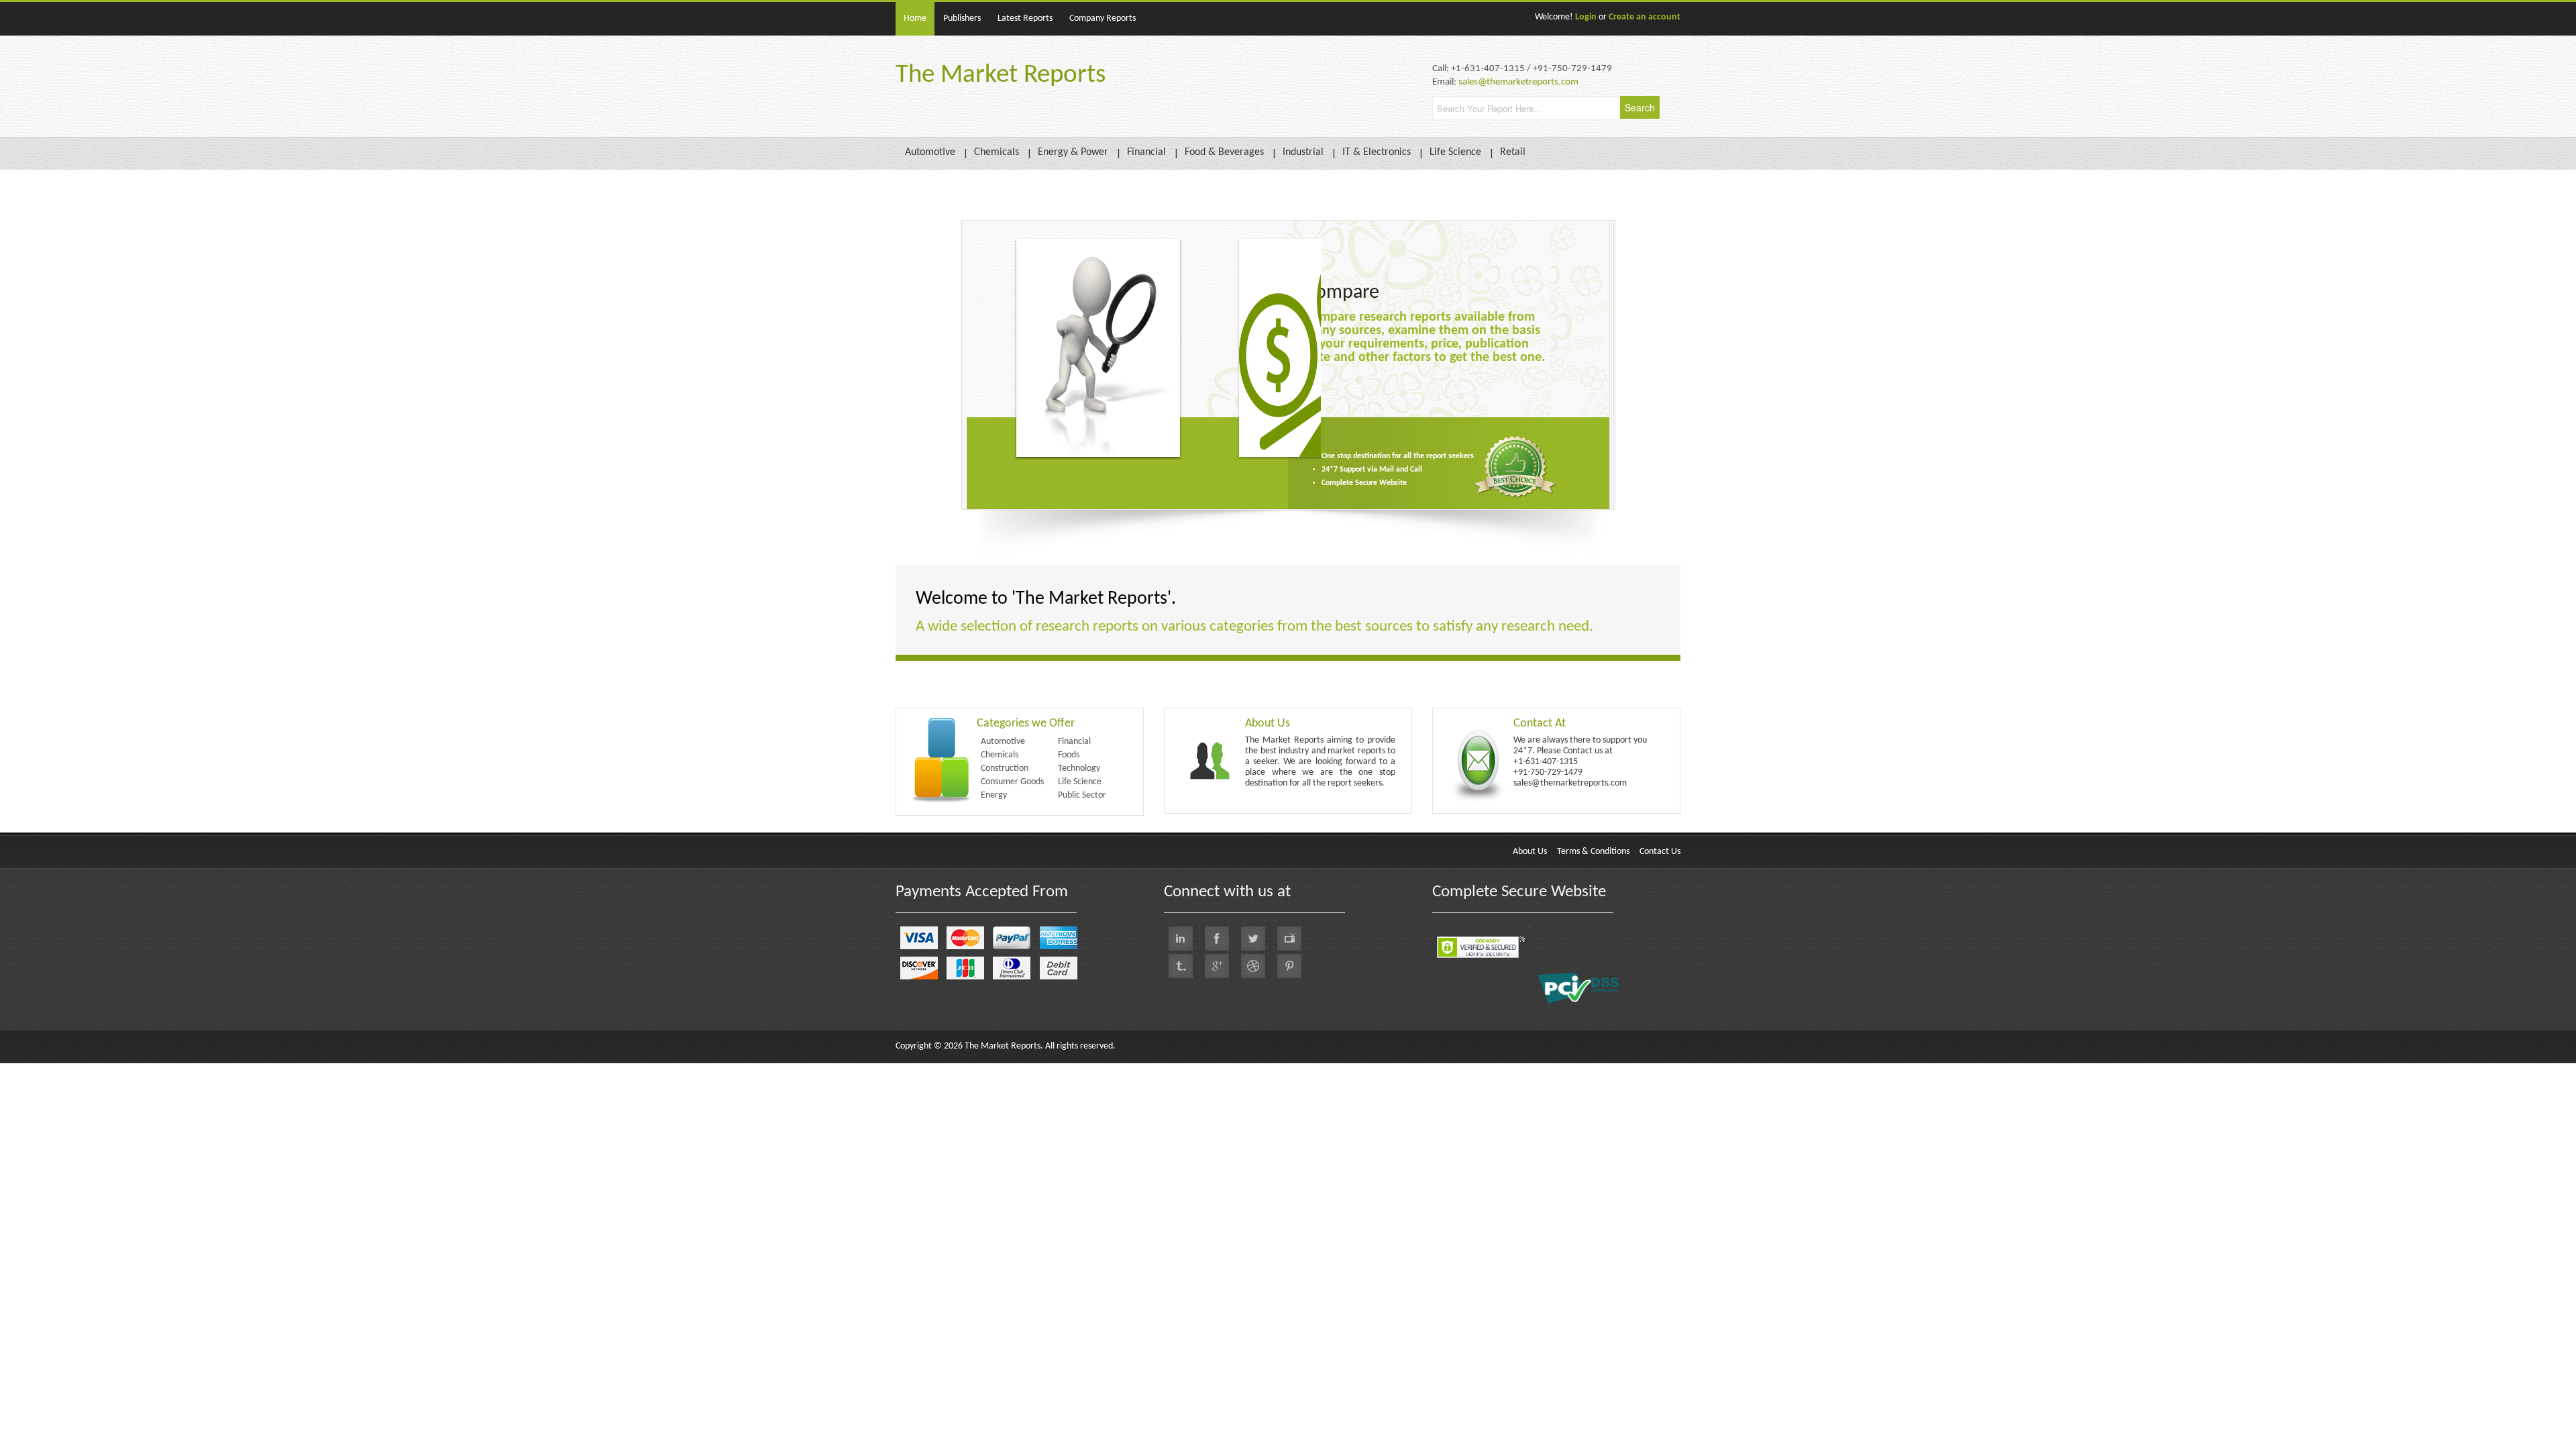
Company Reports (1103, 18)
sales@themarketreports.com (1518, 82)
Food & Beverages (1224, 152)
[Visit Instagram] (1253, 966)
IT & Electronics (1377, 152)
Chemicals (997, 152)
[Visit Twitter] (1253, 938)
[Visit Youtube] (1289, 938)
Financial (1146, 152)
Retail (1513, 152)
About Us (1530, 852)
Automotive (930, 152)
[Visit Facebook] (1217, 938)
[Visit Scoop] (1181, 966)
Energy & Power (1073, 152)
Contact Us (1660, 852)
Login (1586, 17)
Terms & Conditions (1593, 852)
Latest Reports (1025, 18)
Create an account (1645, 17)
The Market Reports (1001, 75)
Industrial (1303, 152)
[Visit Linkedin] (1181, 938)
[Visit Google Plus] (1217, 966)
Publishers (962, 18)
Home (915, 18)
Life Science (1455, 152)
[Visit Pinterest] (1289, 966)
